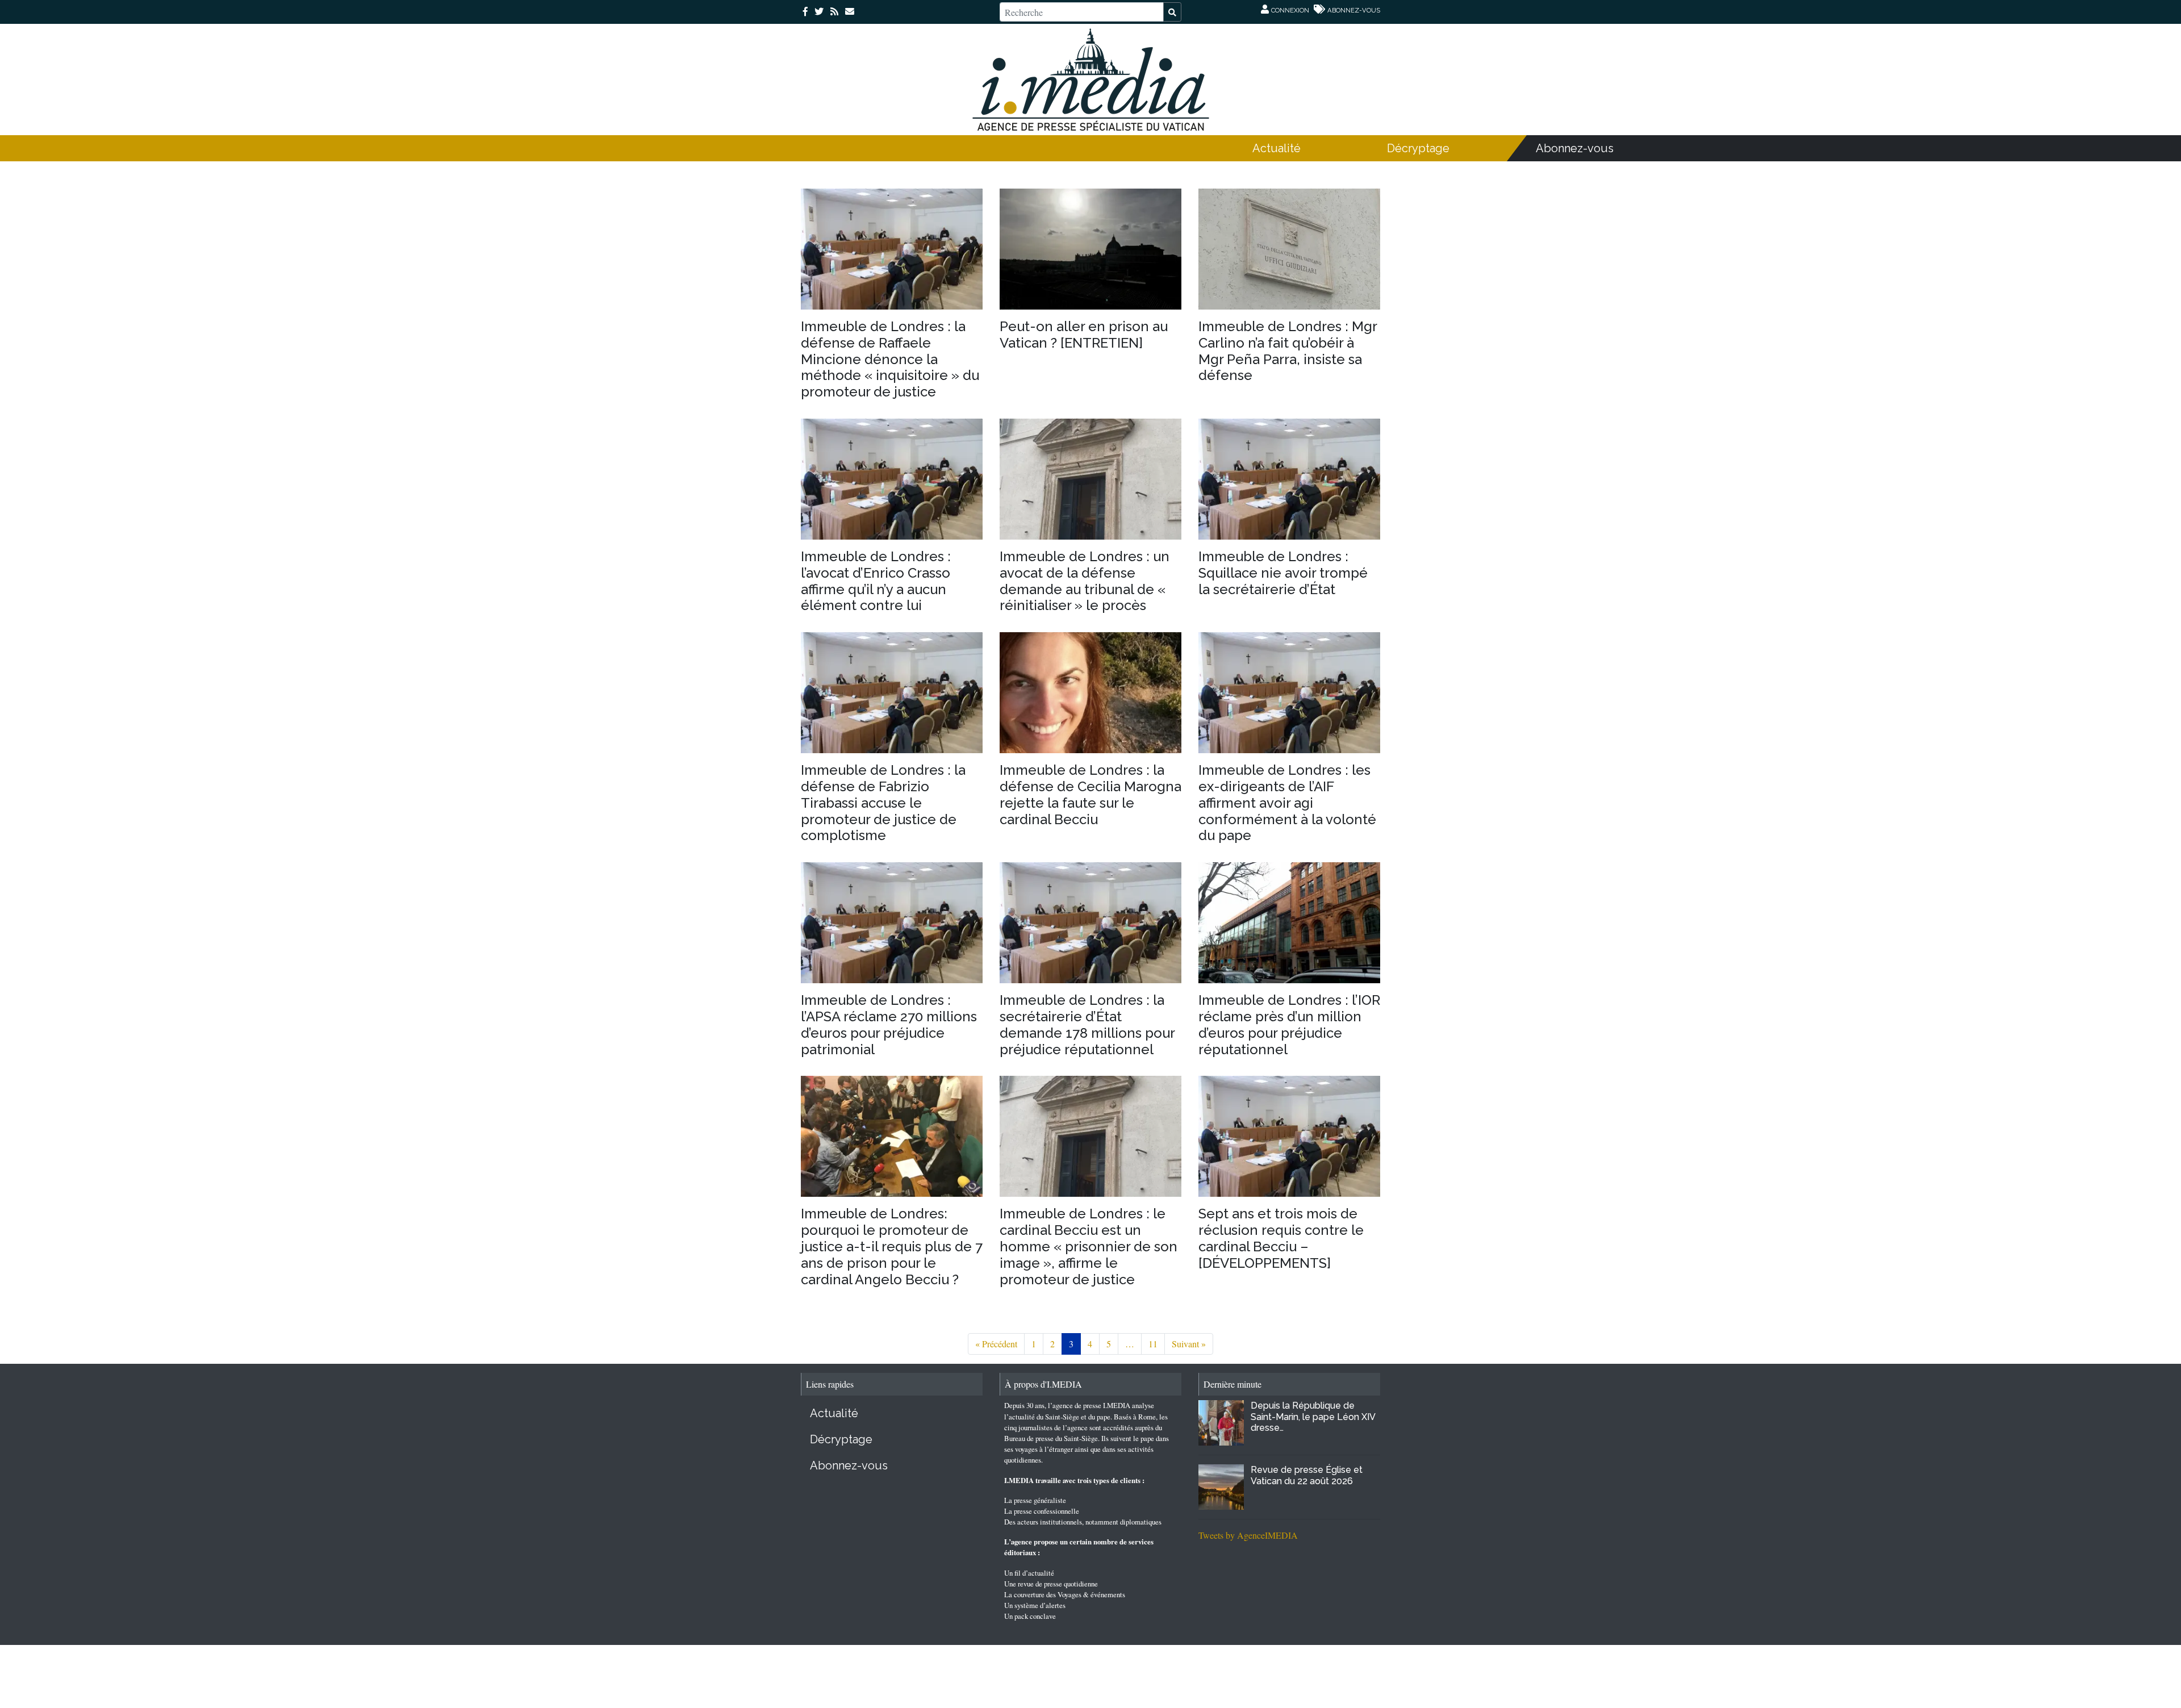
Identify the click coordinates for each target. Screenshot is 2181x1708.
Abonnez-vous (1575, 148)
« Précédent (996, 1344)
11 (1153, 1344)
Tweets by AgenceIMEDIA (1248, 1535)
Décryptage (1418, 148)
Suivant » (1189, 1344)
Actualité (1277, 148)
